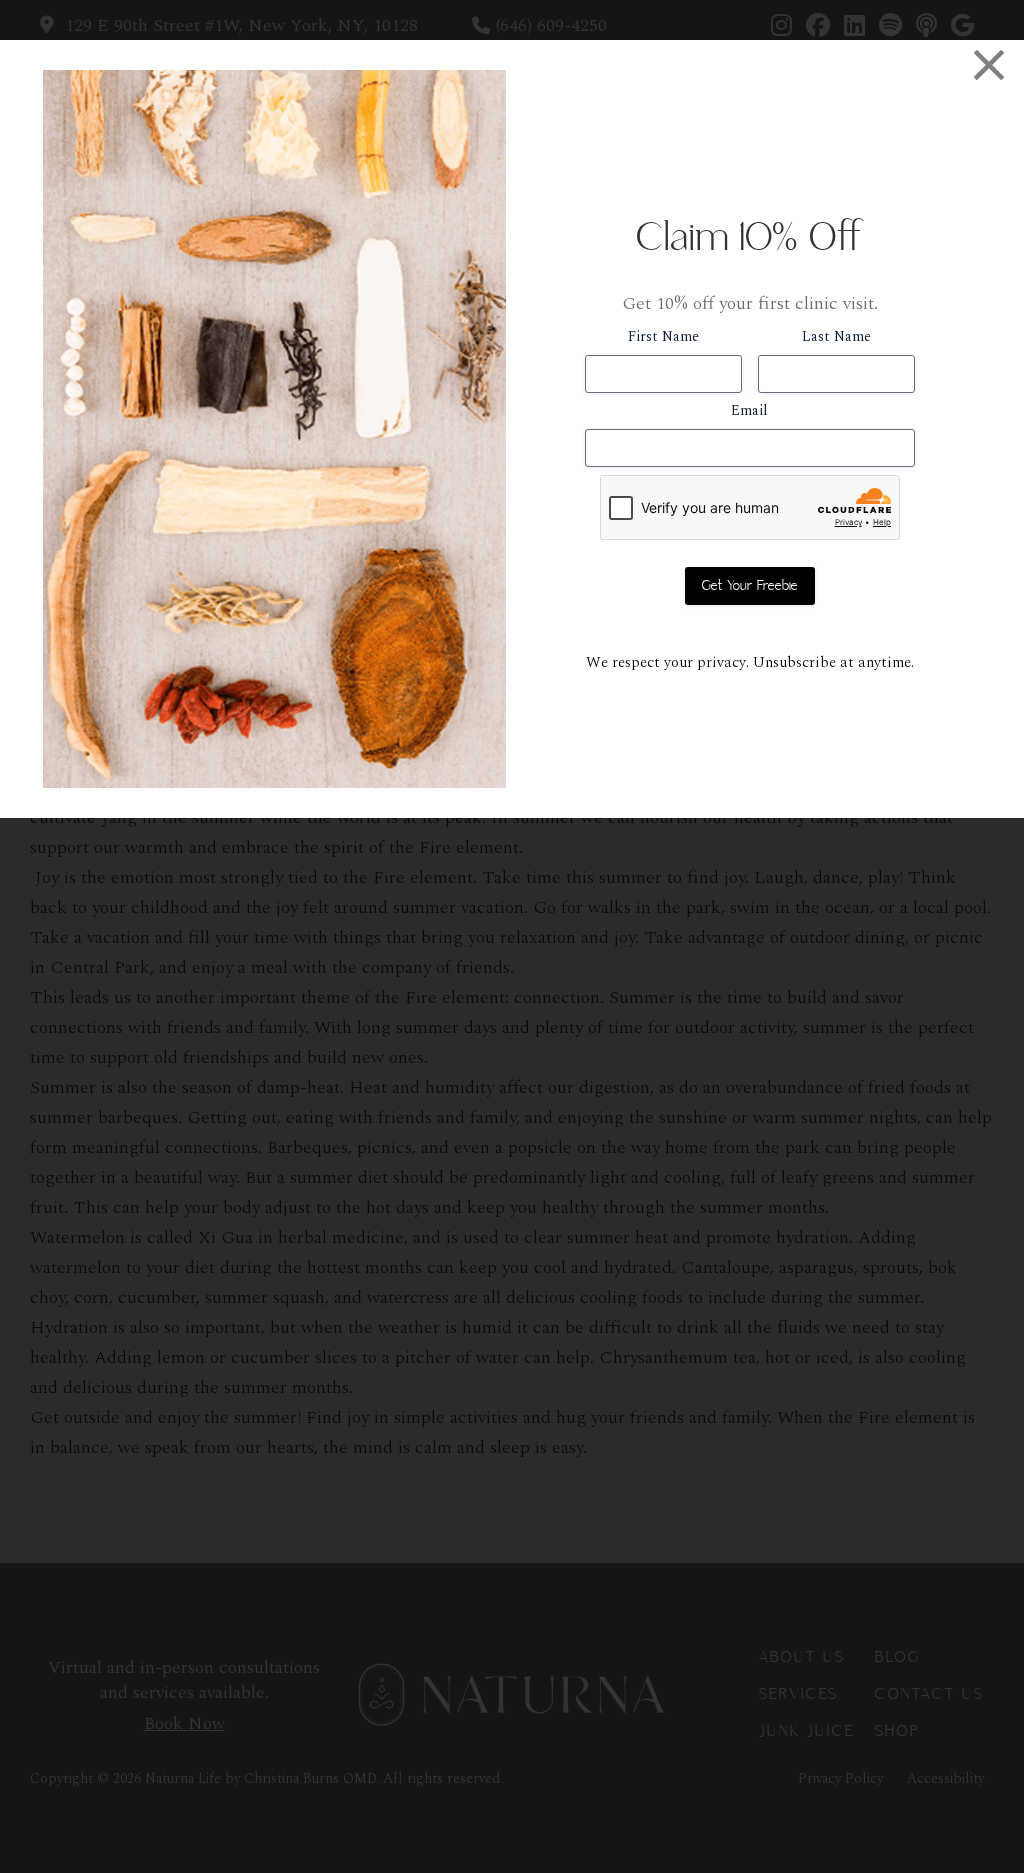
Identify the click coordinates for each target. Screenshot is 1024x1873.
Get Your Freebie (750, 586)
